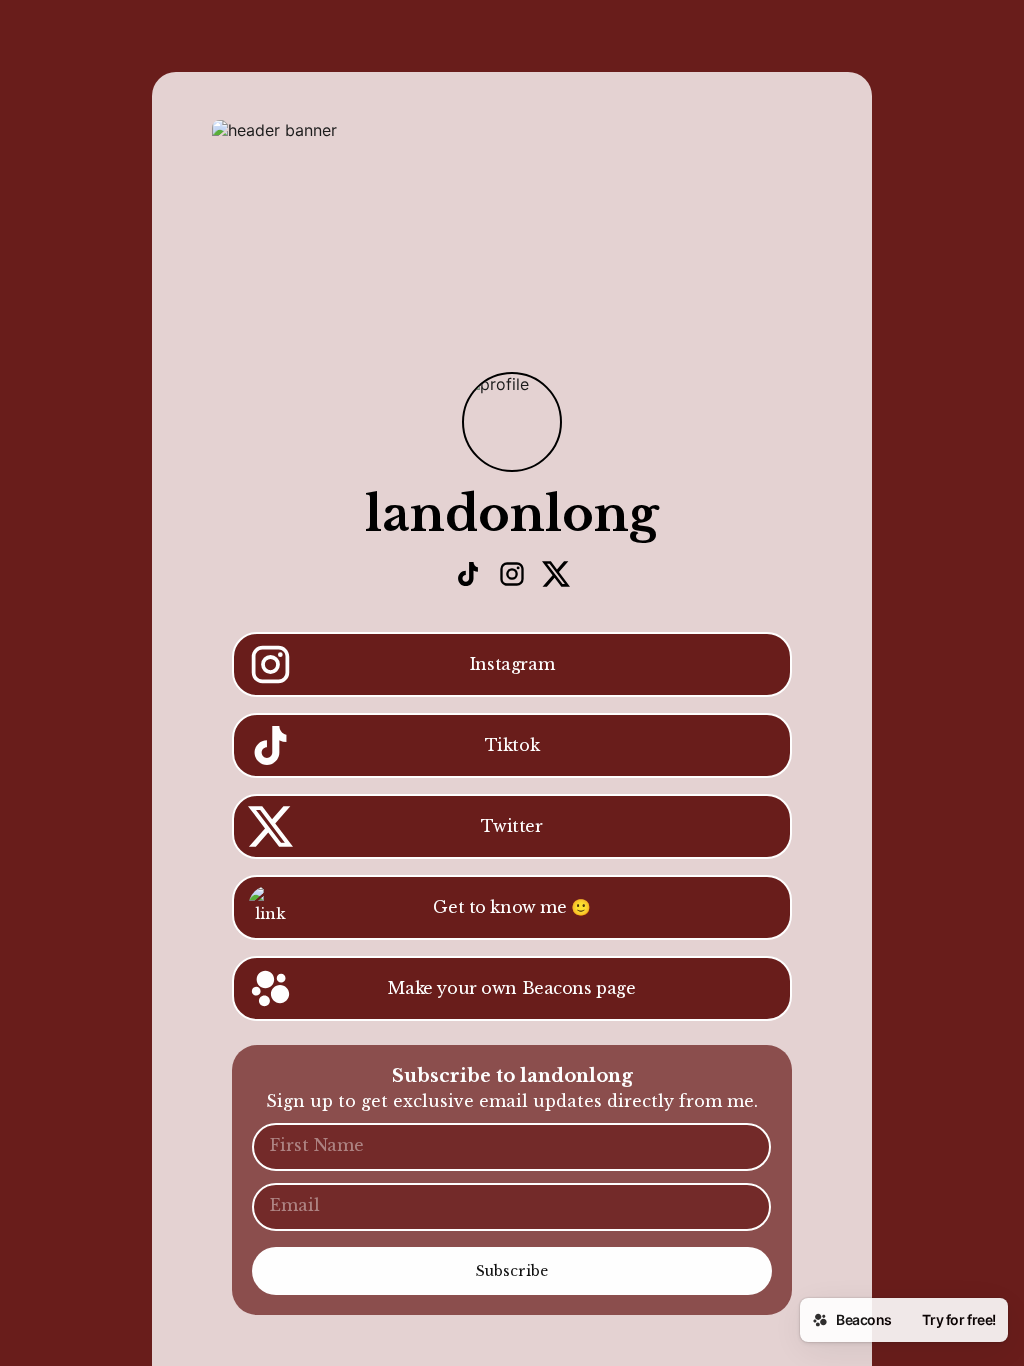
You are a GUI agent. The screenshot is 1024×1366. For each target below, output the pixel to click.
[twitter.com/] (556, 576)
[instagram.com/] (512, 576)
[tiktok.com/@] (468, 576)
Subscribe (512, 1271)
